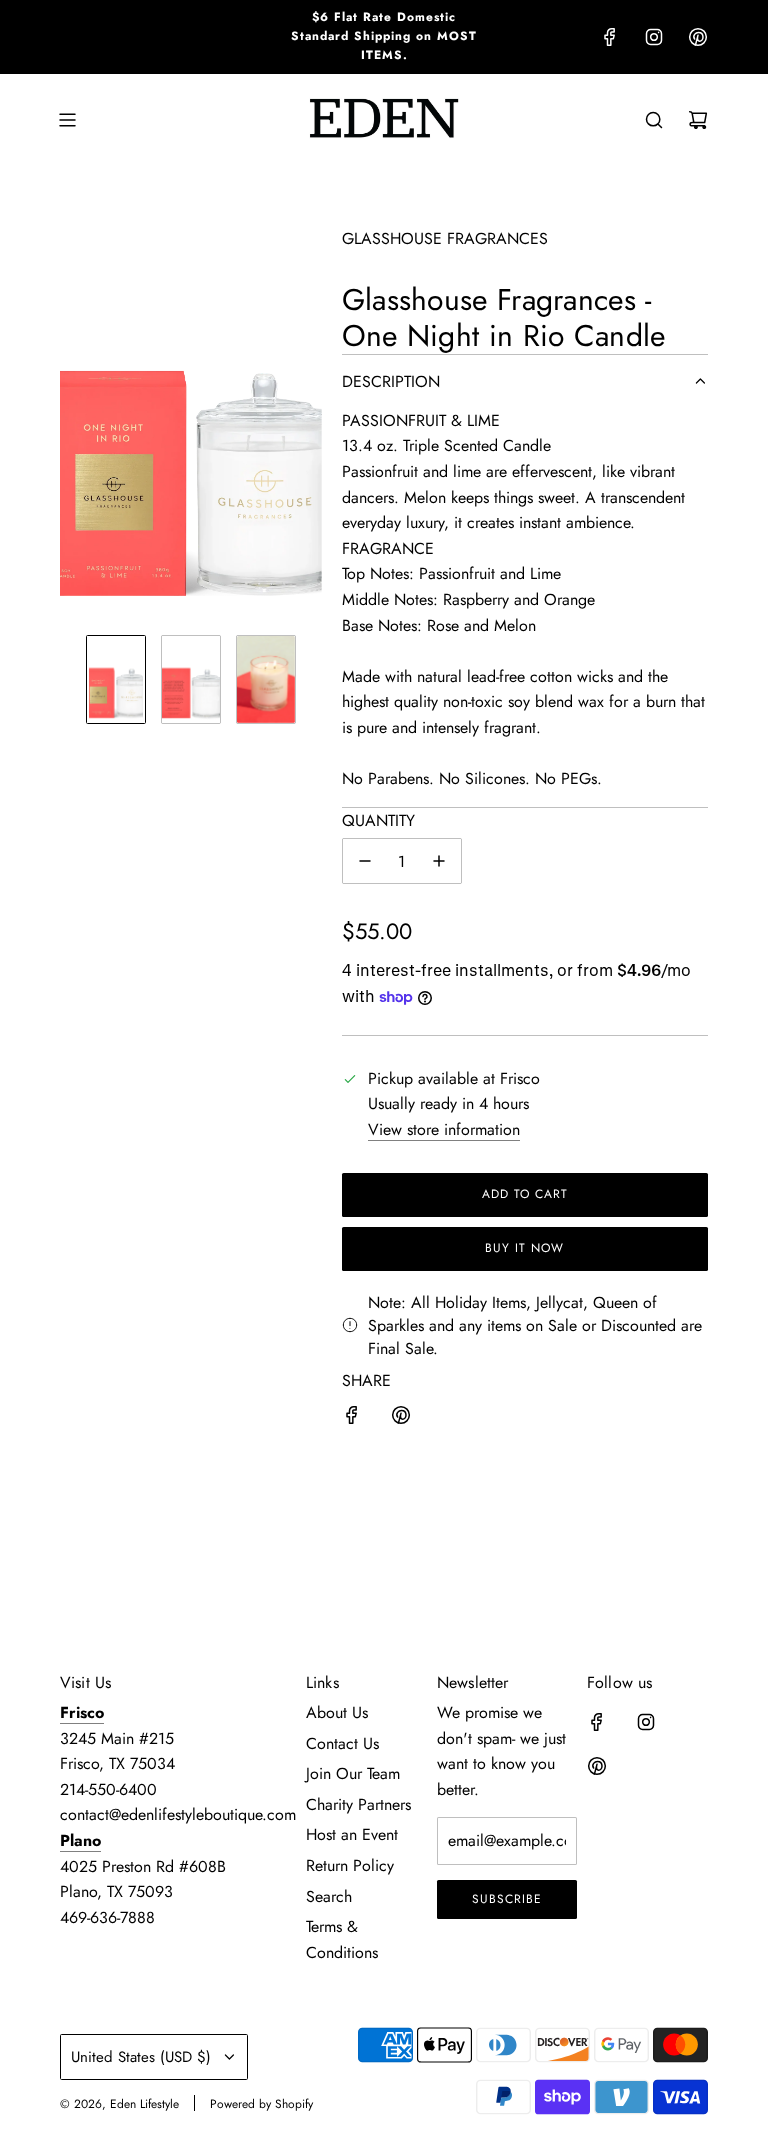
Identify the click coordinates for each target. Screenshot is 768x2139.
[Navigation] (67, 120)
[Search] (654, 120)
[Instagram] (654, 37)
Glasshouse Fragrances (445, 238)
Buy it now (524, 1248)
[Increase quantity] (439, 861)
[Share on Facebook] (352, 1419)
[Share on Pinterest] (401, 1419)
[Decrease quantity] (365, 861)
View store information (444, 1129)
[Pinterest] (698, 37)
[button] (76, 423)
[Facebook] (610, 37)
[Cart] (698, 120)
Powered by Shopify (261, 2104)
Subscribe (507, 1899)
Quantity (378, 820)
